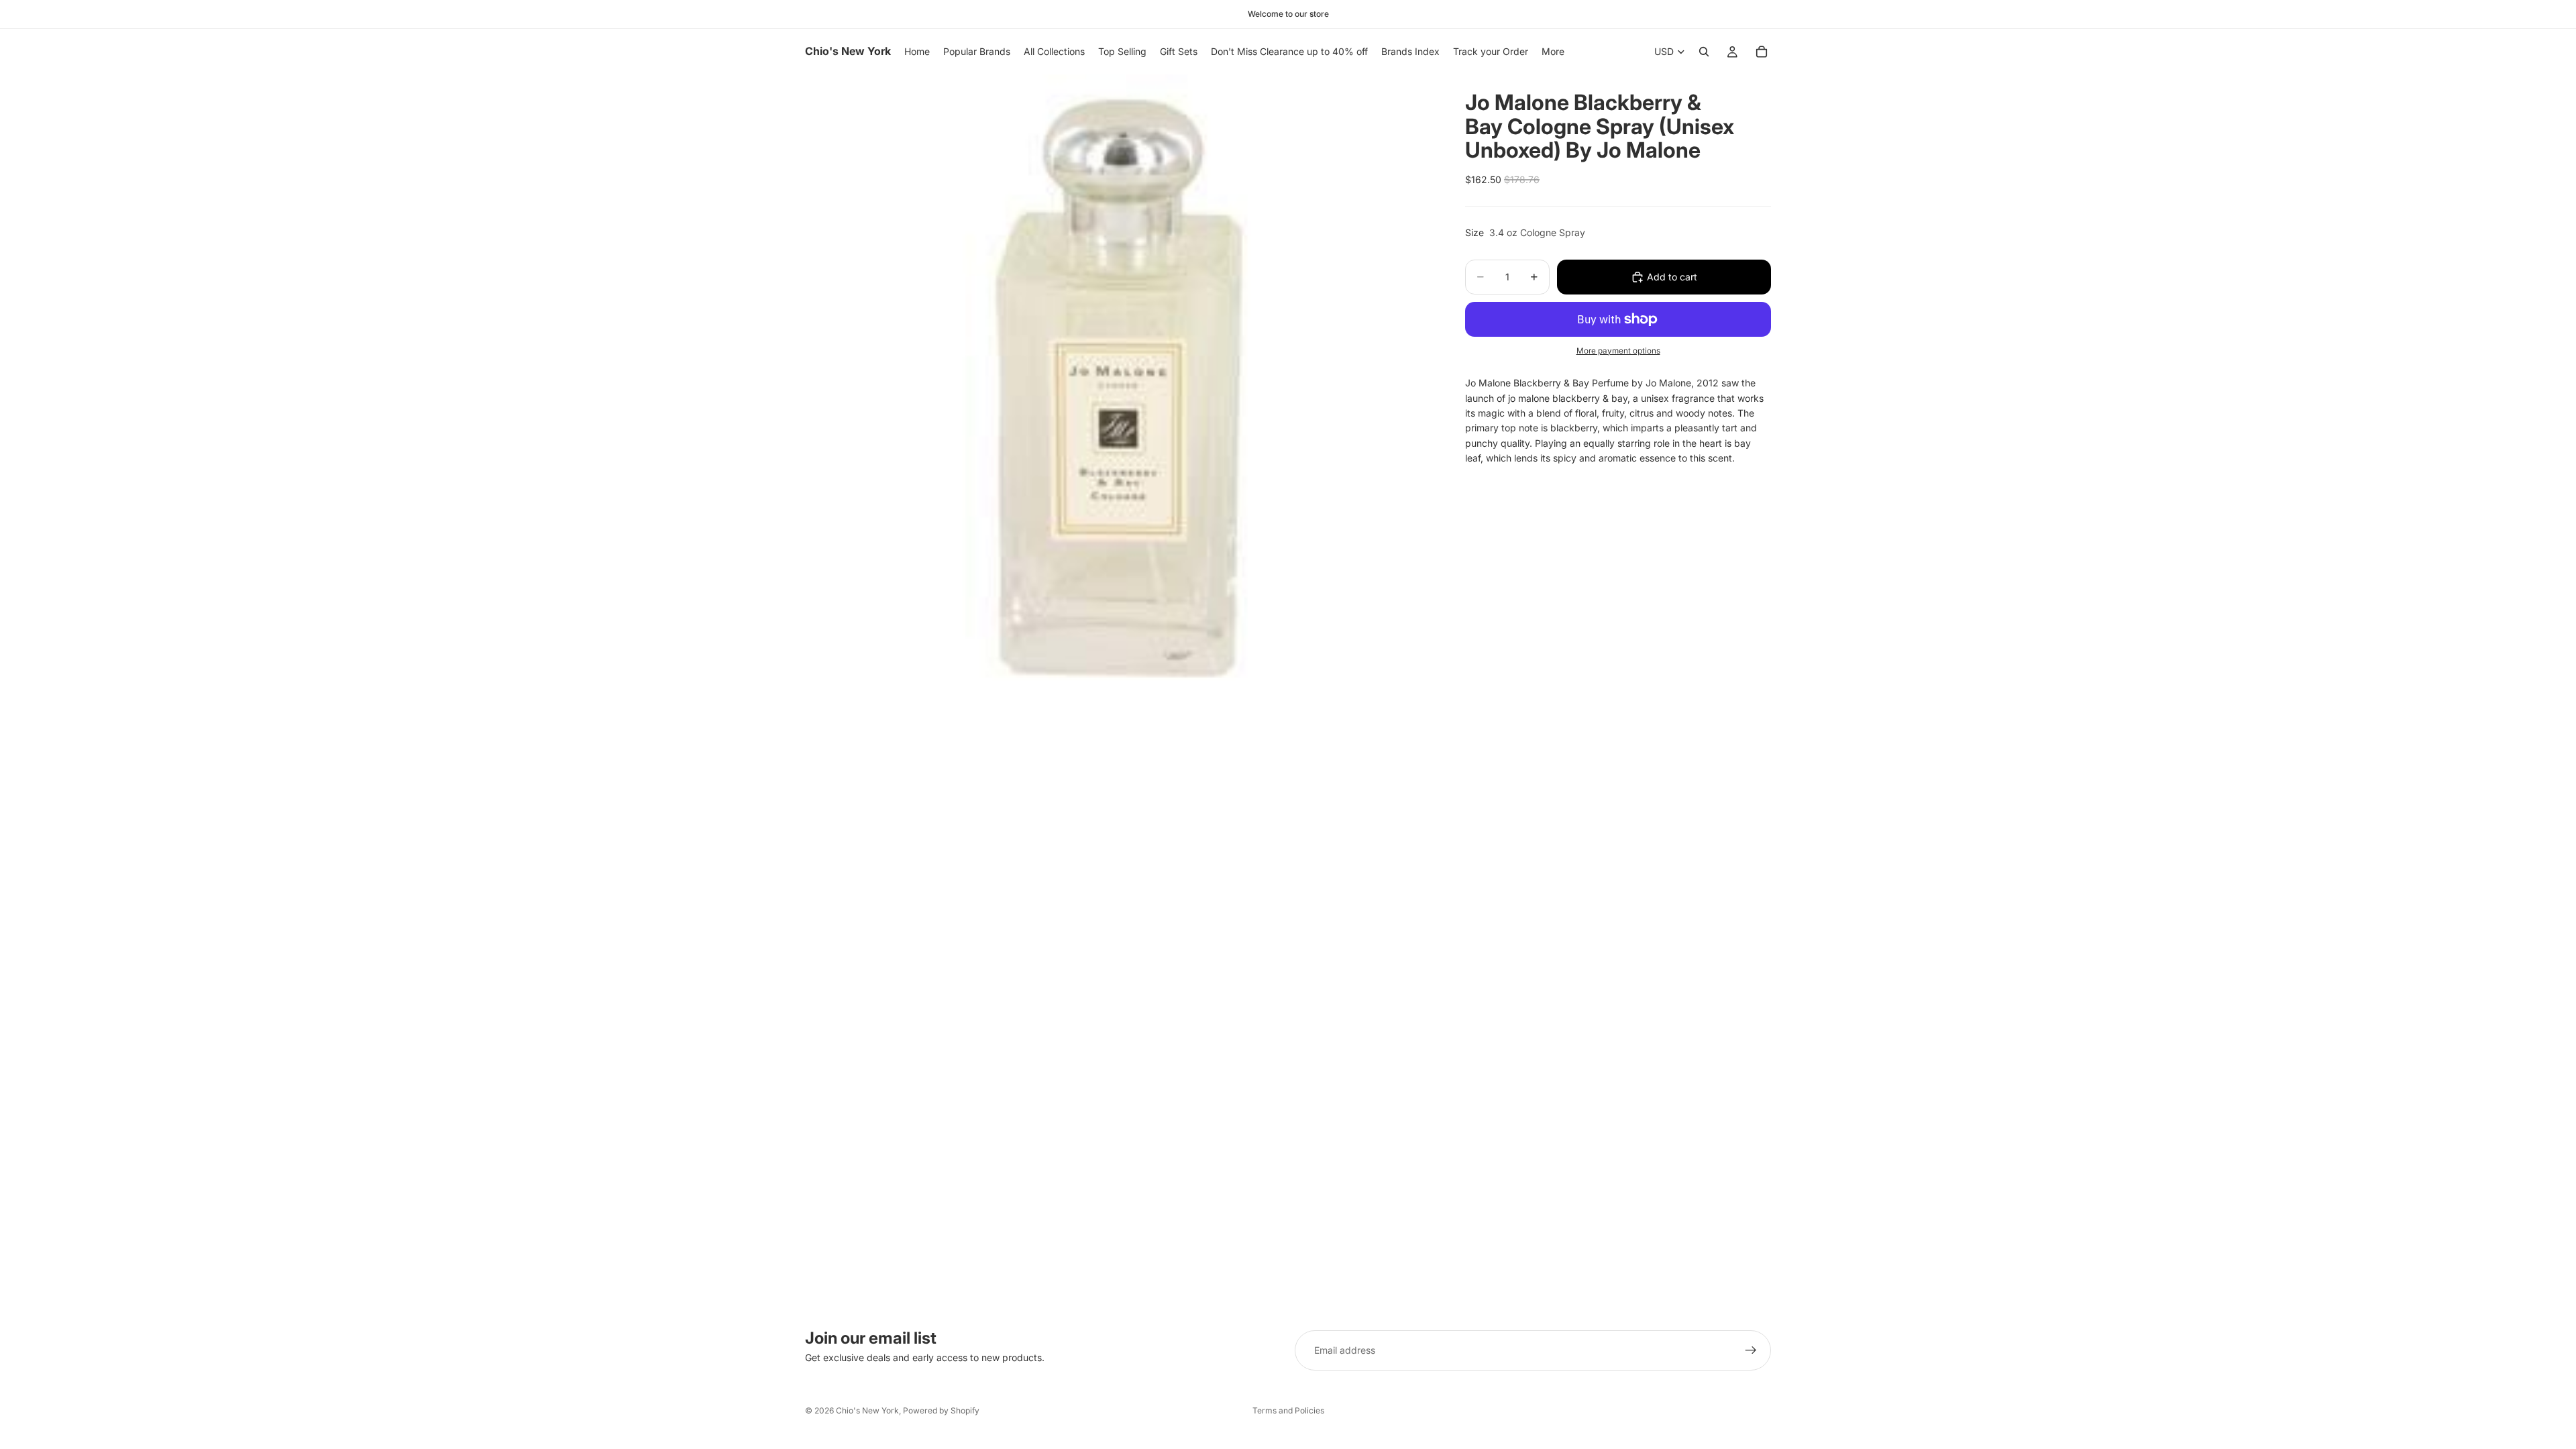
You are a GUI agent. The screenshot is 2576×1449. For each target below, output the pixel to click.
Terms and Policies (1288, 1410)
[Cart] (1762, 52)
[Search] (1704, 52)
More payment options (1618, 351)
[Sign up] (1751, 1350)
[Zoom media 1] (1119, 388)
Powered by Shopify (941, 1410)
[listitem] (1553, 52)
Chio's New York (867, 1410)
